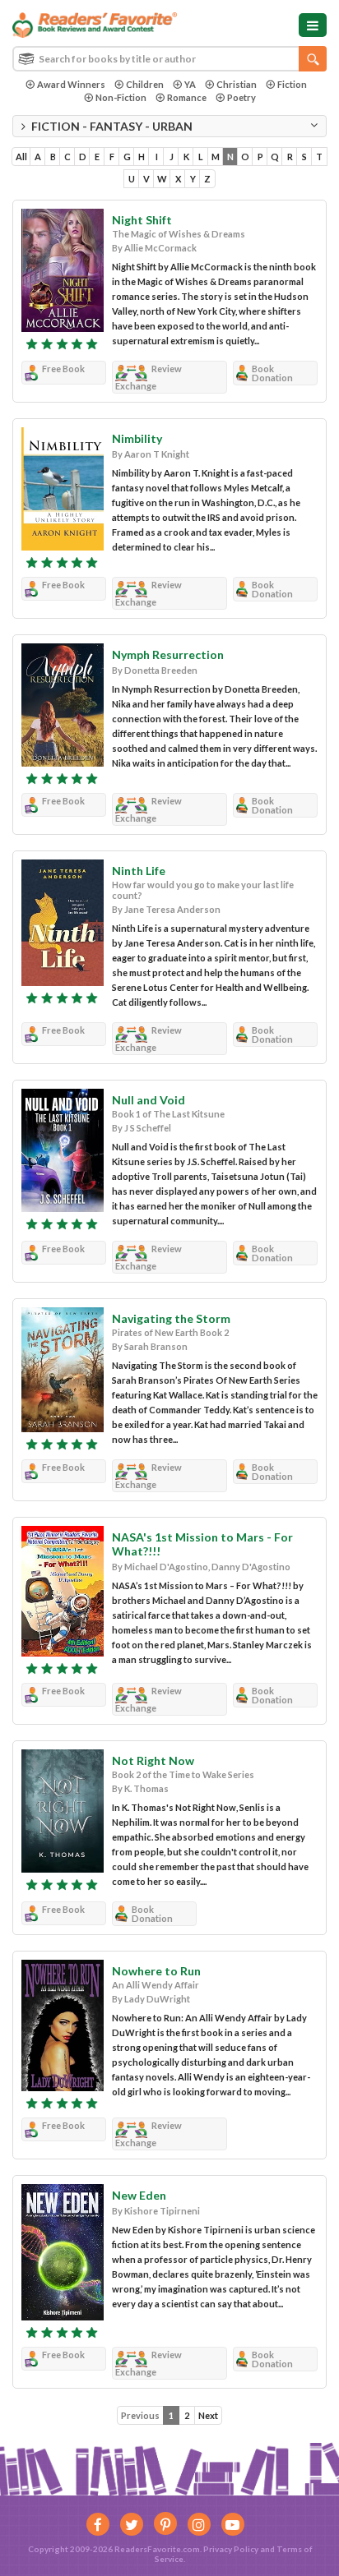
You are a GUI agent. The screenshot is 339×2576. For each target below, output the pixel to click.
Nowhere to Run (156, 1971)
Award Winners (71, 84)
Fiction (292, 84)
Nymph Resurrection (168, 654)
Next (208, 2415)
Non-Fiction (121, 97)
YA (190, 84)
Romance (187, 97)
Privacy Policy (231, 2549)
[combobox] (169, 59)
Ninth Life (139, 871)
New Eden (139, 2195)
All (21, 157)
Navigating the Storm (171, 1318)
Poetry (241, 97)
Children (145, 84)
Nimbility (137, 438)
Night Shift (142, 220)
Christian (237, 84)
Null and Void (149, 1100)
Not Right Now (153, 1760)
